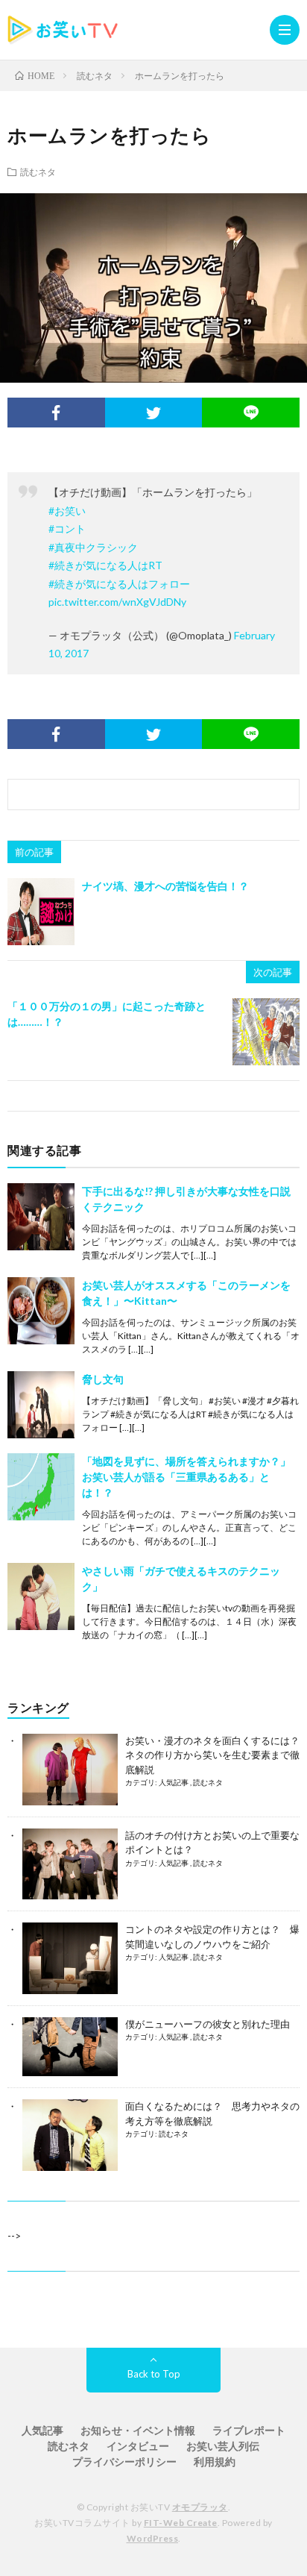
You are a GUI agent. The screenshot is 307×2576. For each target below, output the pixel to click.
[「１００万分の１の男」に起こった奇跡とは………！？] (266, 1032)
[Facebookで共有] (56, 413)
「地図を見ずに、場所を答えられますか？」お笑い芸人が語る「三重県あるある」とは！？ (186, 1477)
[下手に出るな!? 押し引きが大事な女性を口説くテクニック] (41, 1217)
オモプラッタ (200, 2507)
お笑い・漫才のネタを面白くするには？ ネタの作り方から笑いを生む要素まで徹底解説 (212, 1755)
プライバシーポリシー (124, 2461)
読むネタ (38, 172)
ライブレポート (249, 2430)
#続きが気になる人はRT (105, 565)
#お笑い (67, 511)
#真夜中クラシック (93, 547)
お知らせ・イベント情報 (138, 2430)
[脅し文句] (41, 1405)
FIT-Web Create (181, 2523)
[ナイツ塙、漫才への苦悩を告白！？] (41, 912)
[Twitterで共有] (154, 413)
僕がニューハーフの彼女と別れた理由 (208, 2024)
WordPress (153, 2538)
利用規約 (215, 2461)
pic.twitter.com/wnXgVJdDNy (117, 602)
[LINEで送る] (251, 413)
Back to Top (154, 2374)
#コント (67, 529)
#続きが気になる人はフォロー (119, 584)
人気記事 (174, 1782)
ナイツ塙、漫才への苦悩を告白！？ (165, 886)
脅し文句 (103, 1379)
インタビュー (138, 2446)
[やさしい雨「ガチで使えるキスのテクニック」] (41, 1596)
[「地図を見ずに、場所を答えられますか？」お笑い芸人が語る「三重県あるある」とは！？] (41, 1487)
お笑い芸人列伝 (223, 2446)
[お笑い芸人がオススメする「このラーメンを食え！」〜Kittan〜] (41, 1311)
